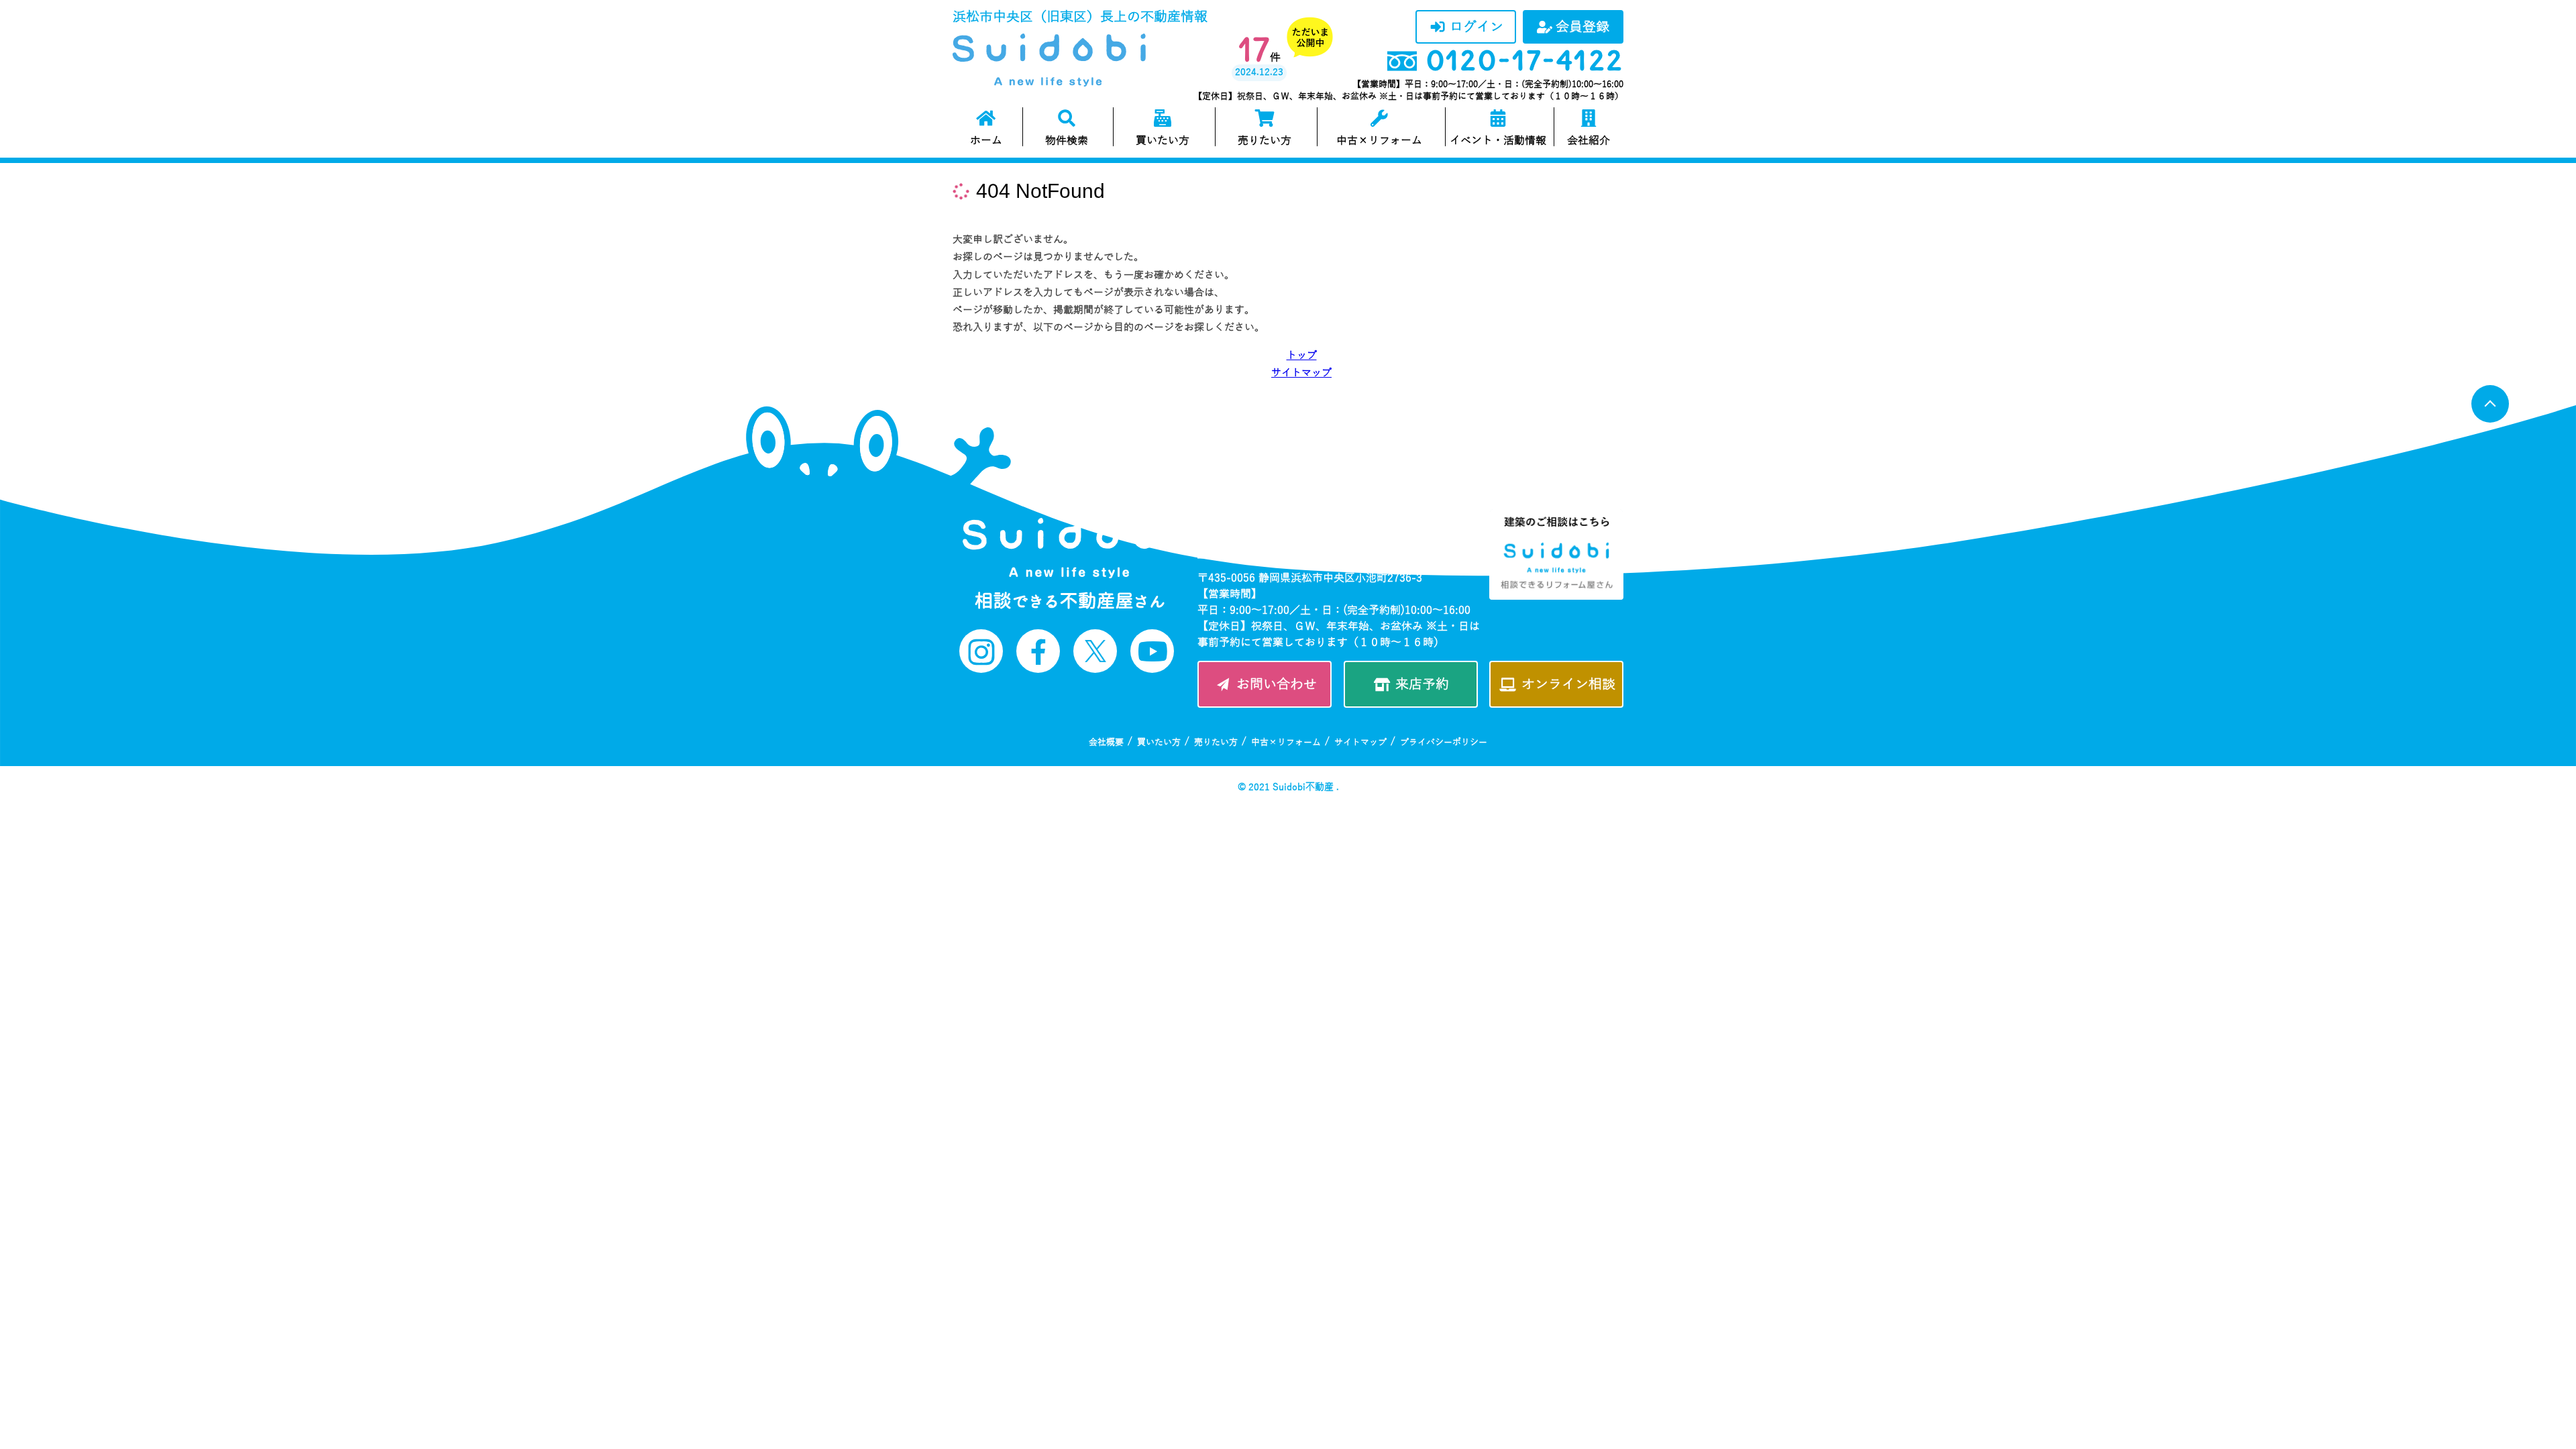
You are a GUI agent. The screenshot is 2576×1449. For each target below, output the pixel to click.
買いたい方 (1163, 141)
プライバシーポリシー (1444, 743)
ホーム (986, 141)
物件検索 (1067, 141)
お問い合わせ (1277, 684)
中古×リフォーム (1379, 141)
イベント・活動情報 (1498, 141)
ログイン (1477, 27)
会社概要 (1106, 743)
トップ (1302, 356)
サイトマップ (1301, 373)
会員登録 (1582, 27)
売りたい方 (1265, 141)
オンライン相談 (1568, 684)
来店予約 (1422, 684)
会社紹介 (1589, 141)
